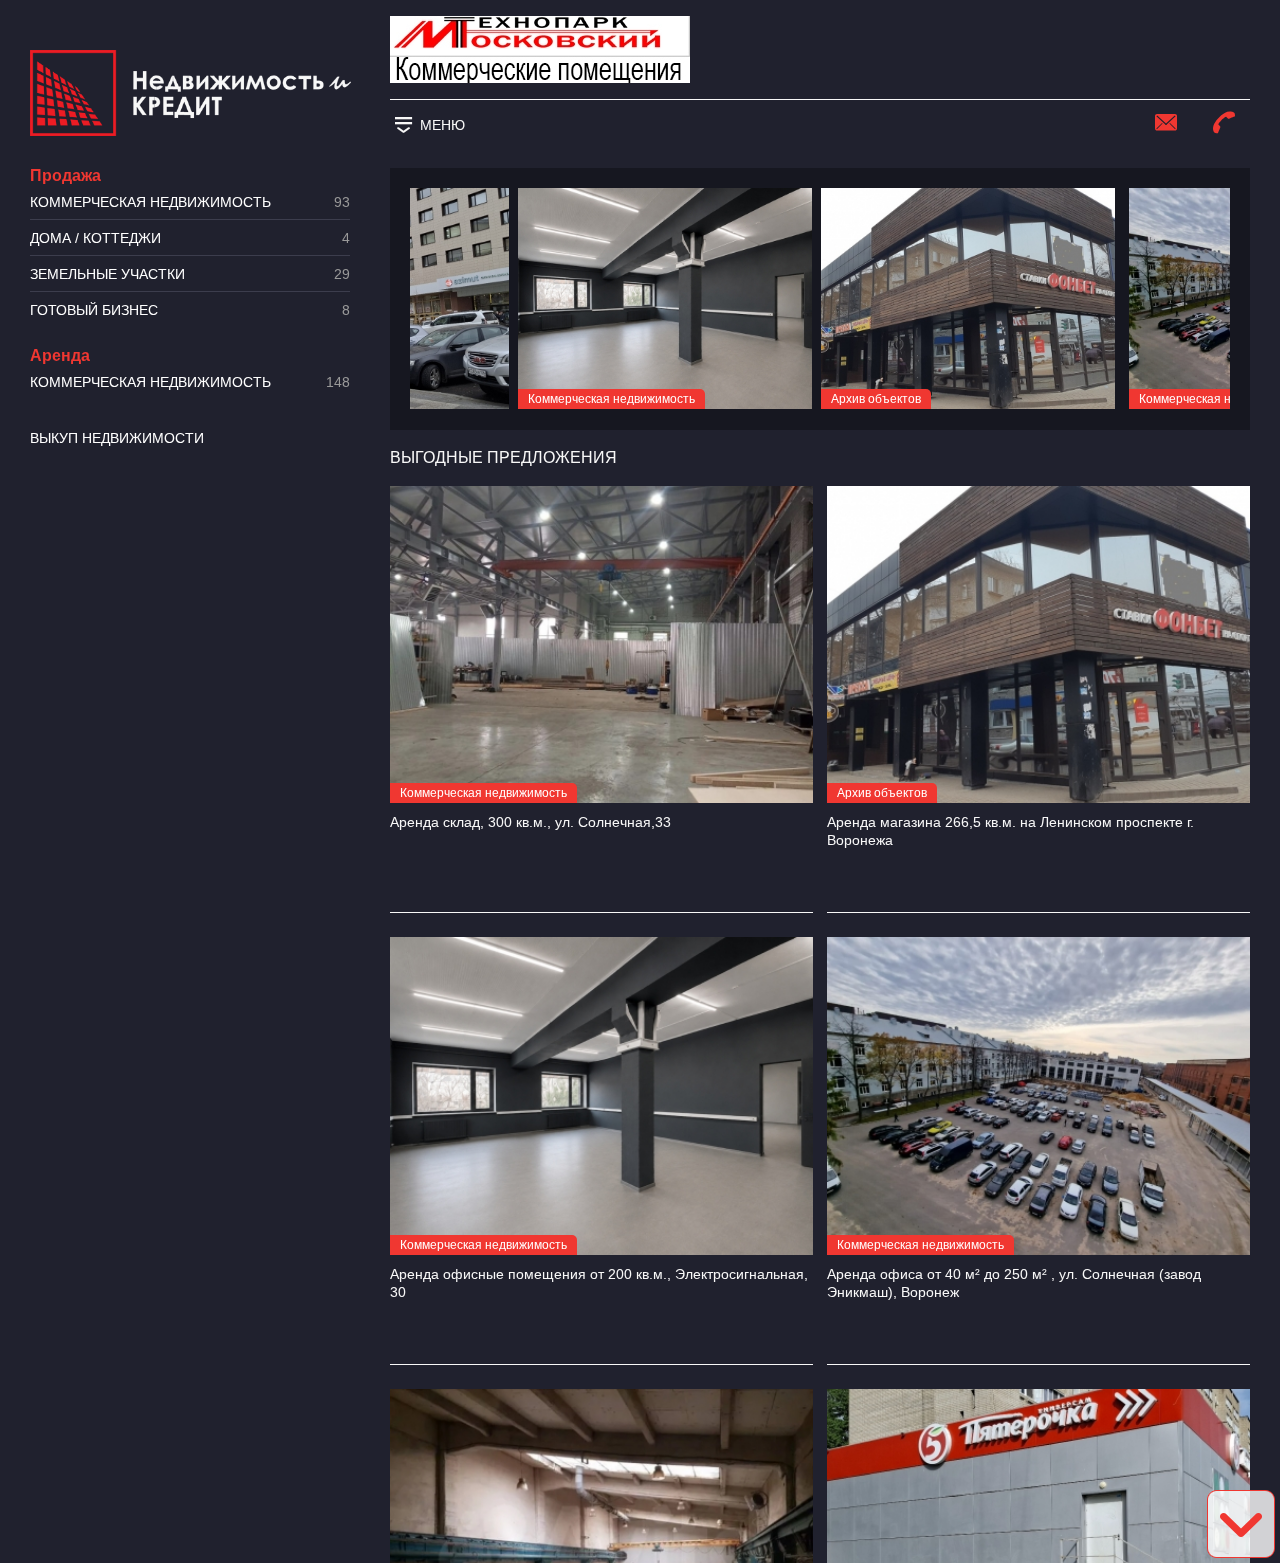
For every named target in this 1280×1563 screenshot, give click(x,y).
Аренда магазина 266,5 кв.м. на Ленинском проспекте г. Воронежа (1010, 831)
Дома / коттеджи (190, 238)
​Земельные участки (190, 274)
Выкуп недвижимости (117, 438)
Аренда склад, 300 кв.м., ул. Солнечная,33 (530, 822)
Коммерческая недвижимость (190, 202)
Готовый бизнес (190, 310)
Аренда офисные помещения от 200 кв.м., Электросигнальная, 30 (599, 1283)
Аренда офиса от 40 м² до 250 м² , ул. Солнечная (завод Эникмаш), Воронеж (1014, 1283)
